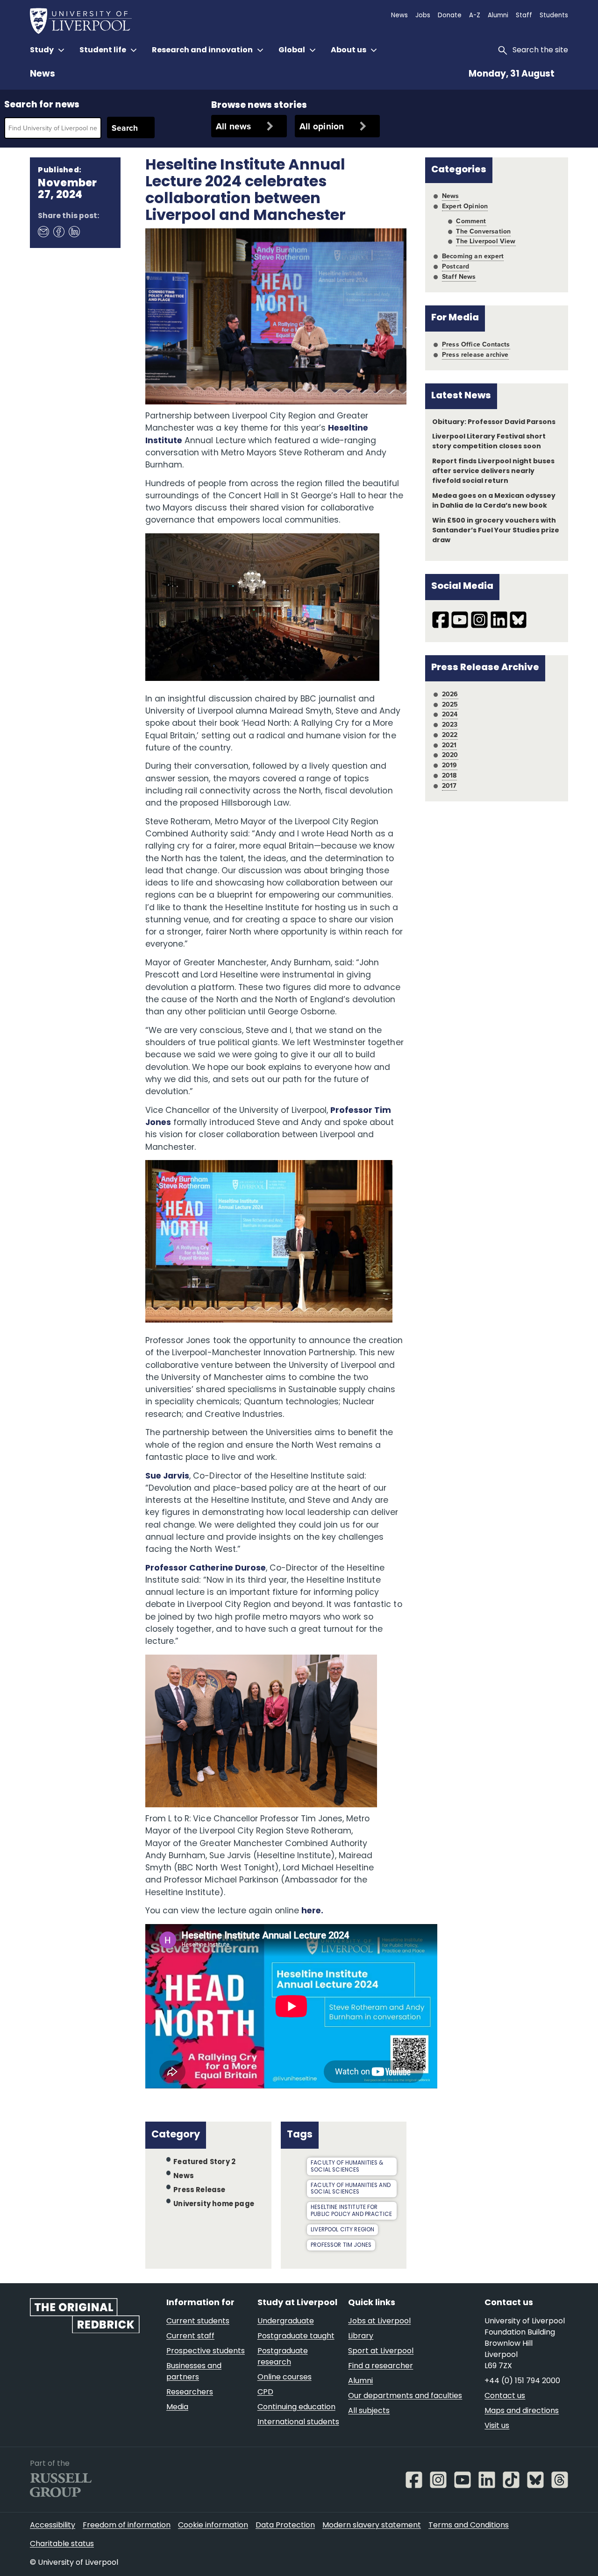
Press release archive (475, 354)
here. (312, 1911)
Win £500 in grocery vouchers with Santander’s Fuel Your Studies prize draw (496, 531)
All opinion (322, 126)
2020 (450, 755)
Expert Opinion (465, 206)
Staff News (459, 276)
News (43, 74)
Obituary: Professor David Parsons (494, 422)
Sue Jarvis (167, 1476)
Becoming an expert (473, 256)
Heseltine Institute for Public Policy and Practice (351, 2211)
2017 (449, 786)
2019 (450, 765)
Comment (471, 221)
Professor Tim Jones (341, 2245)
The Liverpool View (486, 241)
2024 (450, 714)
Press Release (199, 2190)
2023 (450, 724)
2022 (450, 735)
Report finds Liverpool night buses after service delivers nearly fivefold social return (494, 471)
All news (234, 126)
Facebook (58, 231)
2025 (450, 704)
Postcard (456, 266)
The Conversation (483, 231)
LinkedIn (74, 231)
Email (43, 231)
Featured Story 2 (204, 2162)
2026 (450, 694)
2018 (449, 775)
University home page (214, 2204)
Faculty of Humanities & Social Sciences (347, 2167)
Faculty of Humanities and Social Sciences (351, 2189)
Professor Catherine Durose (206, 1568)
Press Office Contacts (476, 344)
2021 (449, 745)
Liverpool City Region (342, 2230)
